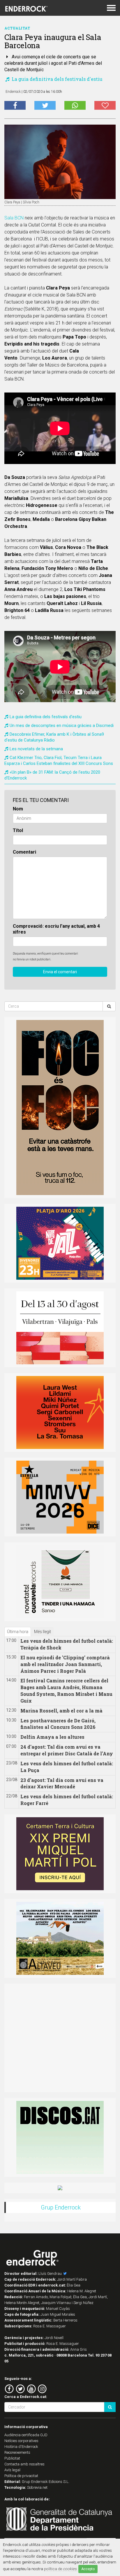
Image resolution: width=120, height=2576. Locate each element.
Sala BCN (14, 218)
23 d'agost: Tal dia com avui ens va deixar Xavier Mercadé (62, 1783)
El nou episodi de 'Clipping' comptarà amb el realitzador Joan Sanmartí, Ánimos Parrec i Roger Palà (65, 1664)
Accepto (88, 2569)
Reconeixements (17, 2452)
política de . (61, 2569)
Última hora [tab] (18, 1632)
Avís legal (12, 2470)
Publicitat (12, 2458)
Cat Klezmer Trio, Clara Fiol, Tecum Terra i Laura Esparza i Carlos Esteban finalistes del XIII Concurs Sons (59, 761)
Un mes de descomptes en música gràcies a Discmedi (62, 725)
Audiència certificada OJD (26, 2435)
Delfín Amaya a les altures (52, 1737)
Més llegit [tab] (43, 1632)
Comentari (24, 852)
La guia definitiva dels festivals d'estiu (57, 79)
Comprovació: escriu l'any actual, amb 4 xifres (56, 929)
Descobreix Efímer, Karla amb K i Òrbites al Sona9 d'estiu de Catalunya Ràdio (54, 737)
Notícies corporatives (21, 2441)
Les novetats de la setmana (36, 749)
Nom (18, 809)
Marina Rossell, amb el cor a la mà (61, 1711)
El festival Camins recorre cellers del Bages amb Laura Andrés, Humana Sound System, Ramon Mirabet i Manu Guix (66, 1691)
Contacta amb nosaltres (24, 2464)
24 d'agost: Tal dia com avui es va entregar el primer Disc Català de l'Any (67, 1750)
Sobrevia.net (37, 2487)
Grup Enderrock (61, 2207)
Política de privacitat (21, 2476)
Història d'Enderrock (21, 2447)
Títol (18, 830)
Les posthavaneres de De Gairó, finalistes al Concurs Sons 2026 (58, 1724)
